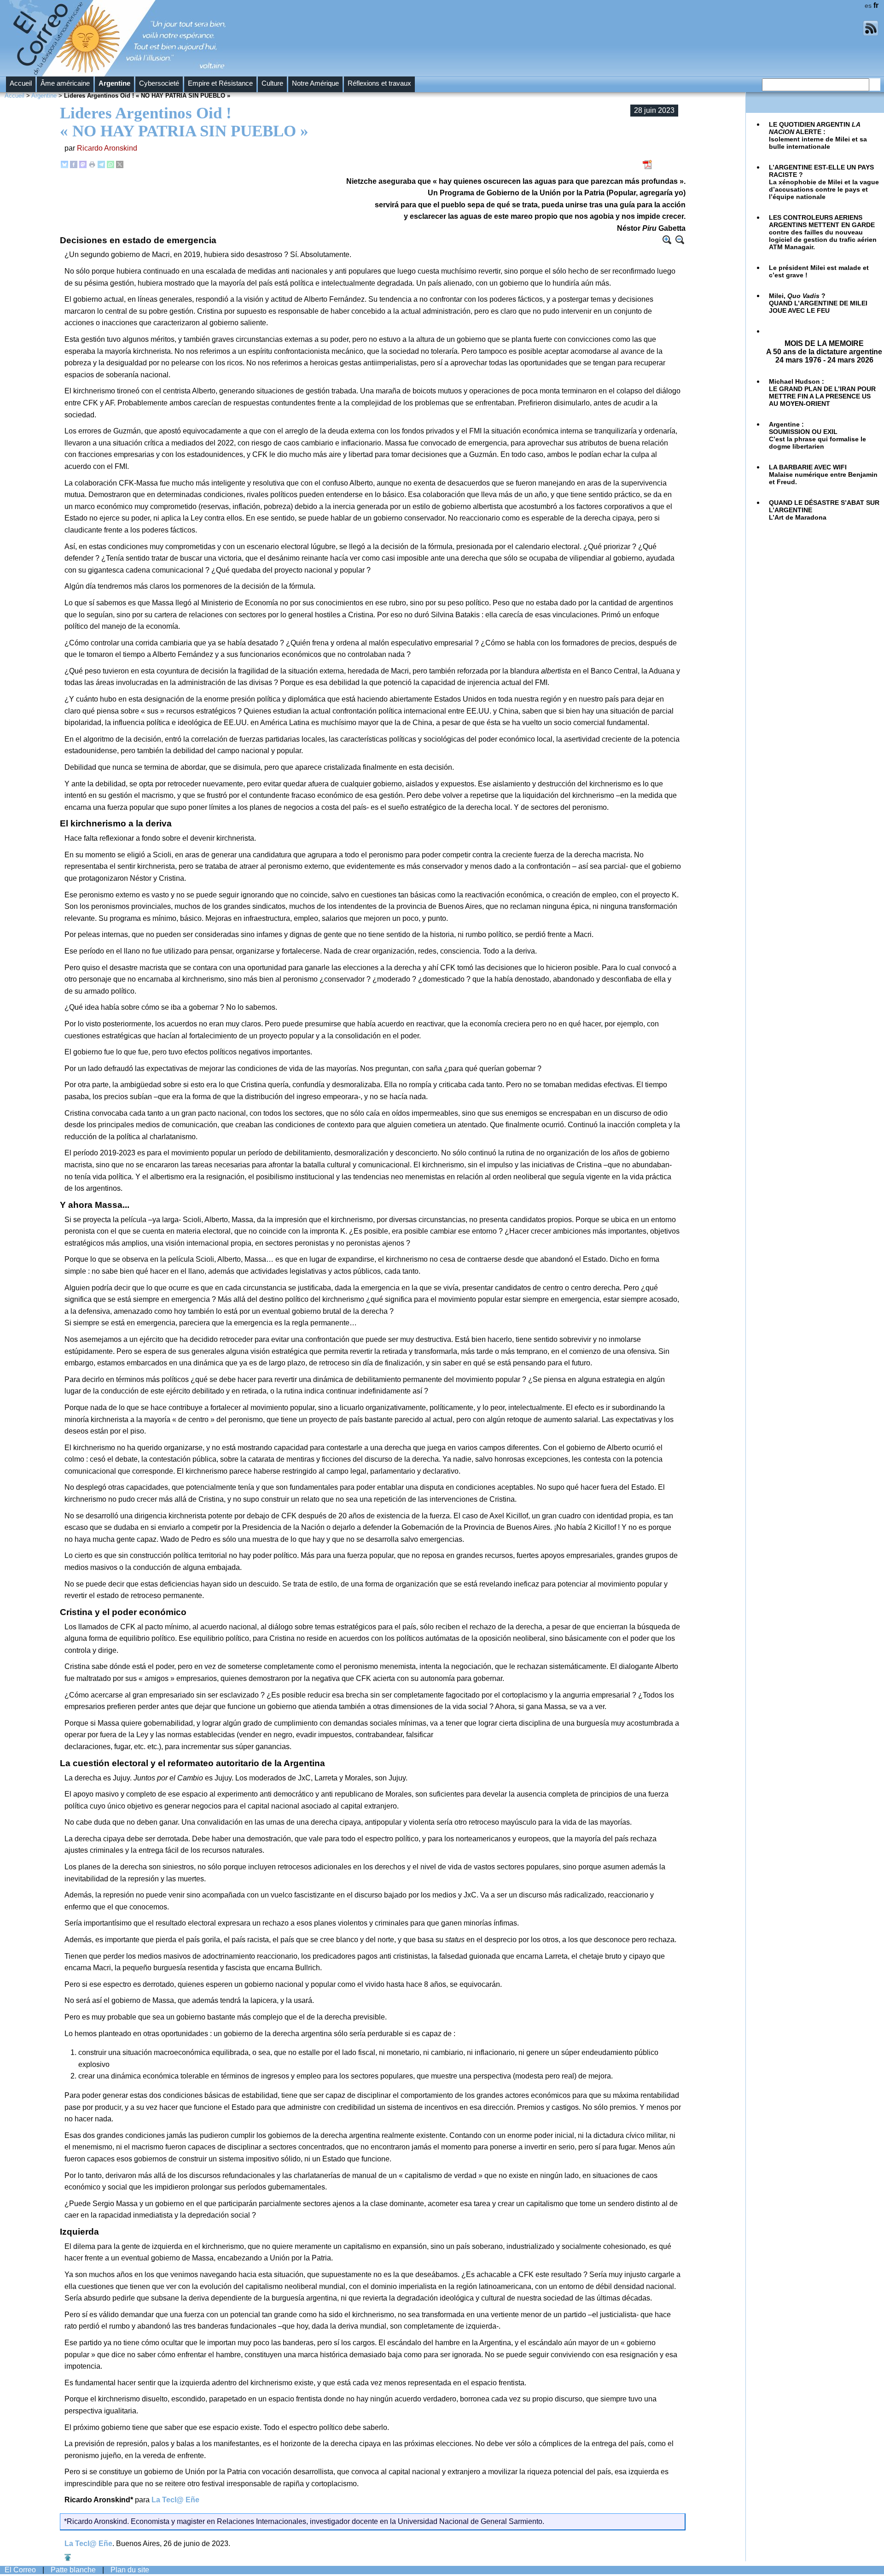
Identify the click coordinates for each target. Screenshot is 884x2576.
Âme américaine (65, 83)
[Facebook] (74, 166)
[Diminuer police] (680, 240)
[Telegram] (101, 166)
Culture (272, 83)
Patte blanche (73, 2570)
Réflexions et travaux (379, 83)
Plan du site (130, 2570)
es (868, 6)
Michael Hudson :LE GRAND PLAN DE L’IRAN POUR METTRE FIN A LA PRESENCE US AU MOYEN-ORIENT (822, 392)
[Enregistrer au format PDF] (648, 167)
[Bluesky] (64, 166)
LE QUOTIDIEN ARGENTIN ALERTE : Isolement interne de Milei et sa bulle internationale (818, 135)
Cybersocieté (159, 83)
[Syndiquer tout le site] (871, 34)
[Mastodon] (83, 166)
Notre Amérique (315, 83)
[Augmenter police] (667, 240)
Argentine (114, 83)
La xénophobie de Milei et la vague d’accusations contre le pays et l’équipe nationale (824, 182)
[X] (120, 166)
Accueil (21, 83)
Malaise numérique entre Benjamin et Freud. (823, 474)
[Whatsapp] (110, 166)
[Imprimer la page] (92, 166)
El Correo (20, 2570)
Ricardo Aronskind (107, 148)
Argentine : (817, 435)
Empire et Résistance (220, 83)
